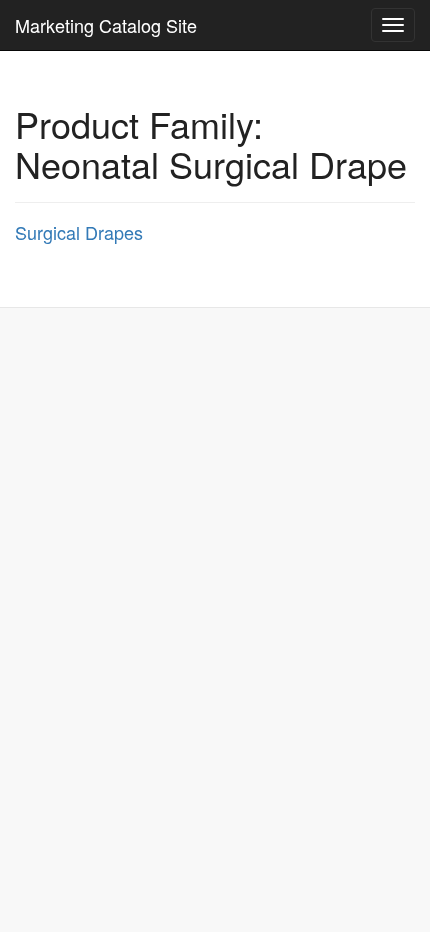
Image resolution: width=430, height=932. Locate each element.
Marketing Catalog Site (106, 25)
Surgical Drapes (79, 232)
